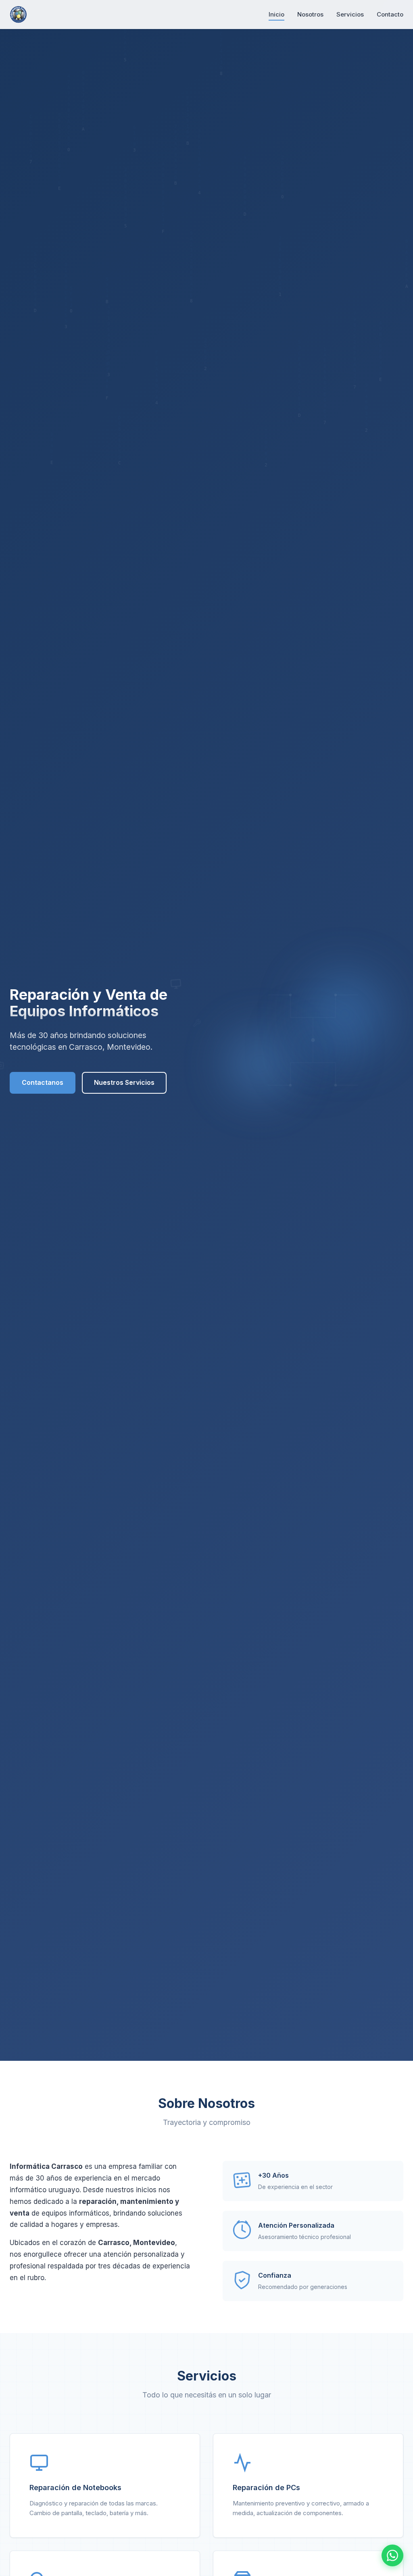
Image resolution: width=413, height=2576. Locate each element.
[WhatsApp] (392, 2555)
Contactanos (43, 1082)
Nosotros (310, 14)
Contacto (390, 14)
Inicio (276, 14)
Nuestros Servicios (124, 1082)
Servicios (350, 14)
